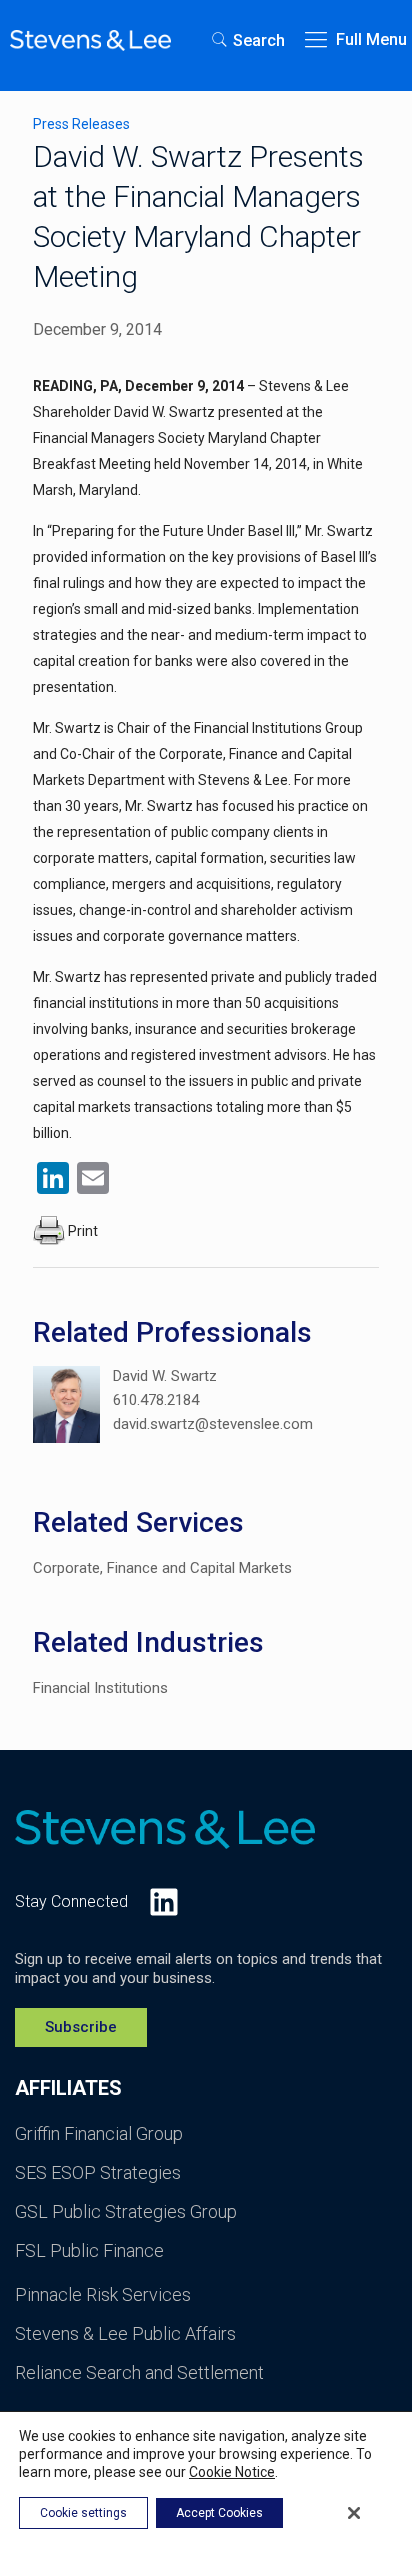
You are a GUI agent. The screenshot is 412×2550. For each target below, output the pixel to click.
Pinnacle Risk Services (103, 2294)
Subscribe (81, 2027)
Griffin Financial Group (99, 2133)
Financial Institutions (100, 1688)
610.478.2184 (156, 1400)
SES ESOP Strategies (98, 2172)
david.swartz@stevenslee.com (213, 1424)
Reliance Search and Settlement (139, 2372)
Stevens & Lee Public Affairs (125, 2333)
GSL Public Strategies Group (126, 2211)
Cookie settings (83, 2513)
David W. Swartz (165, 1376)
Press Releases (81, 124)
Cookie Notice (232, 2472)
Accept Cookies (219, 2513)
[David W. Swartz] (66, 1408)
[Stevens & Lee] (90, 40)
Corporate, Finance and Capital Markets (162, 1568)
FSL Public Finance (89, 2250)
